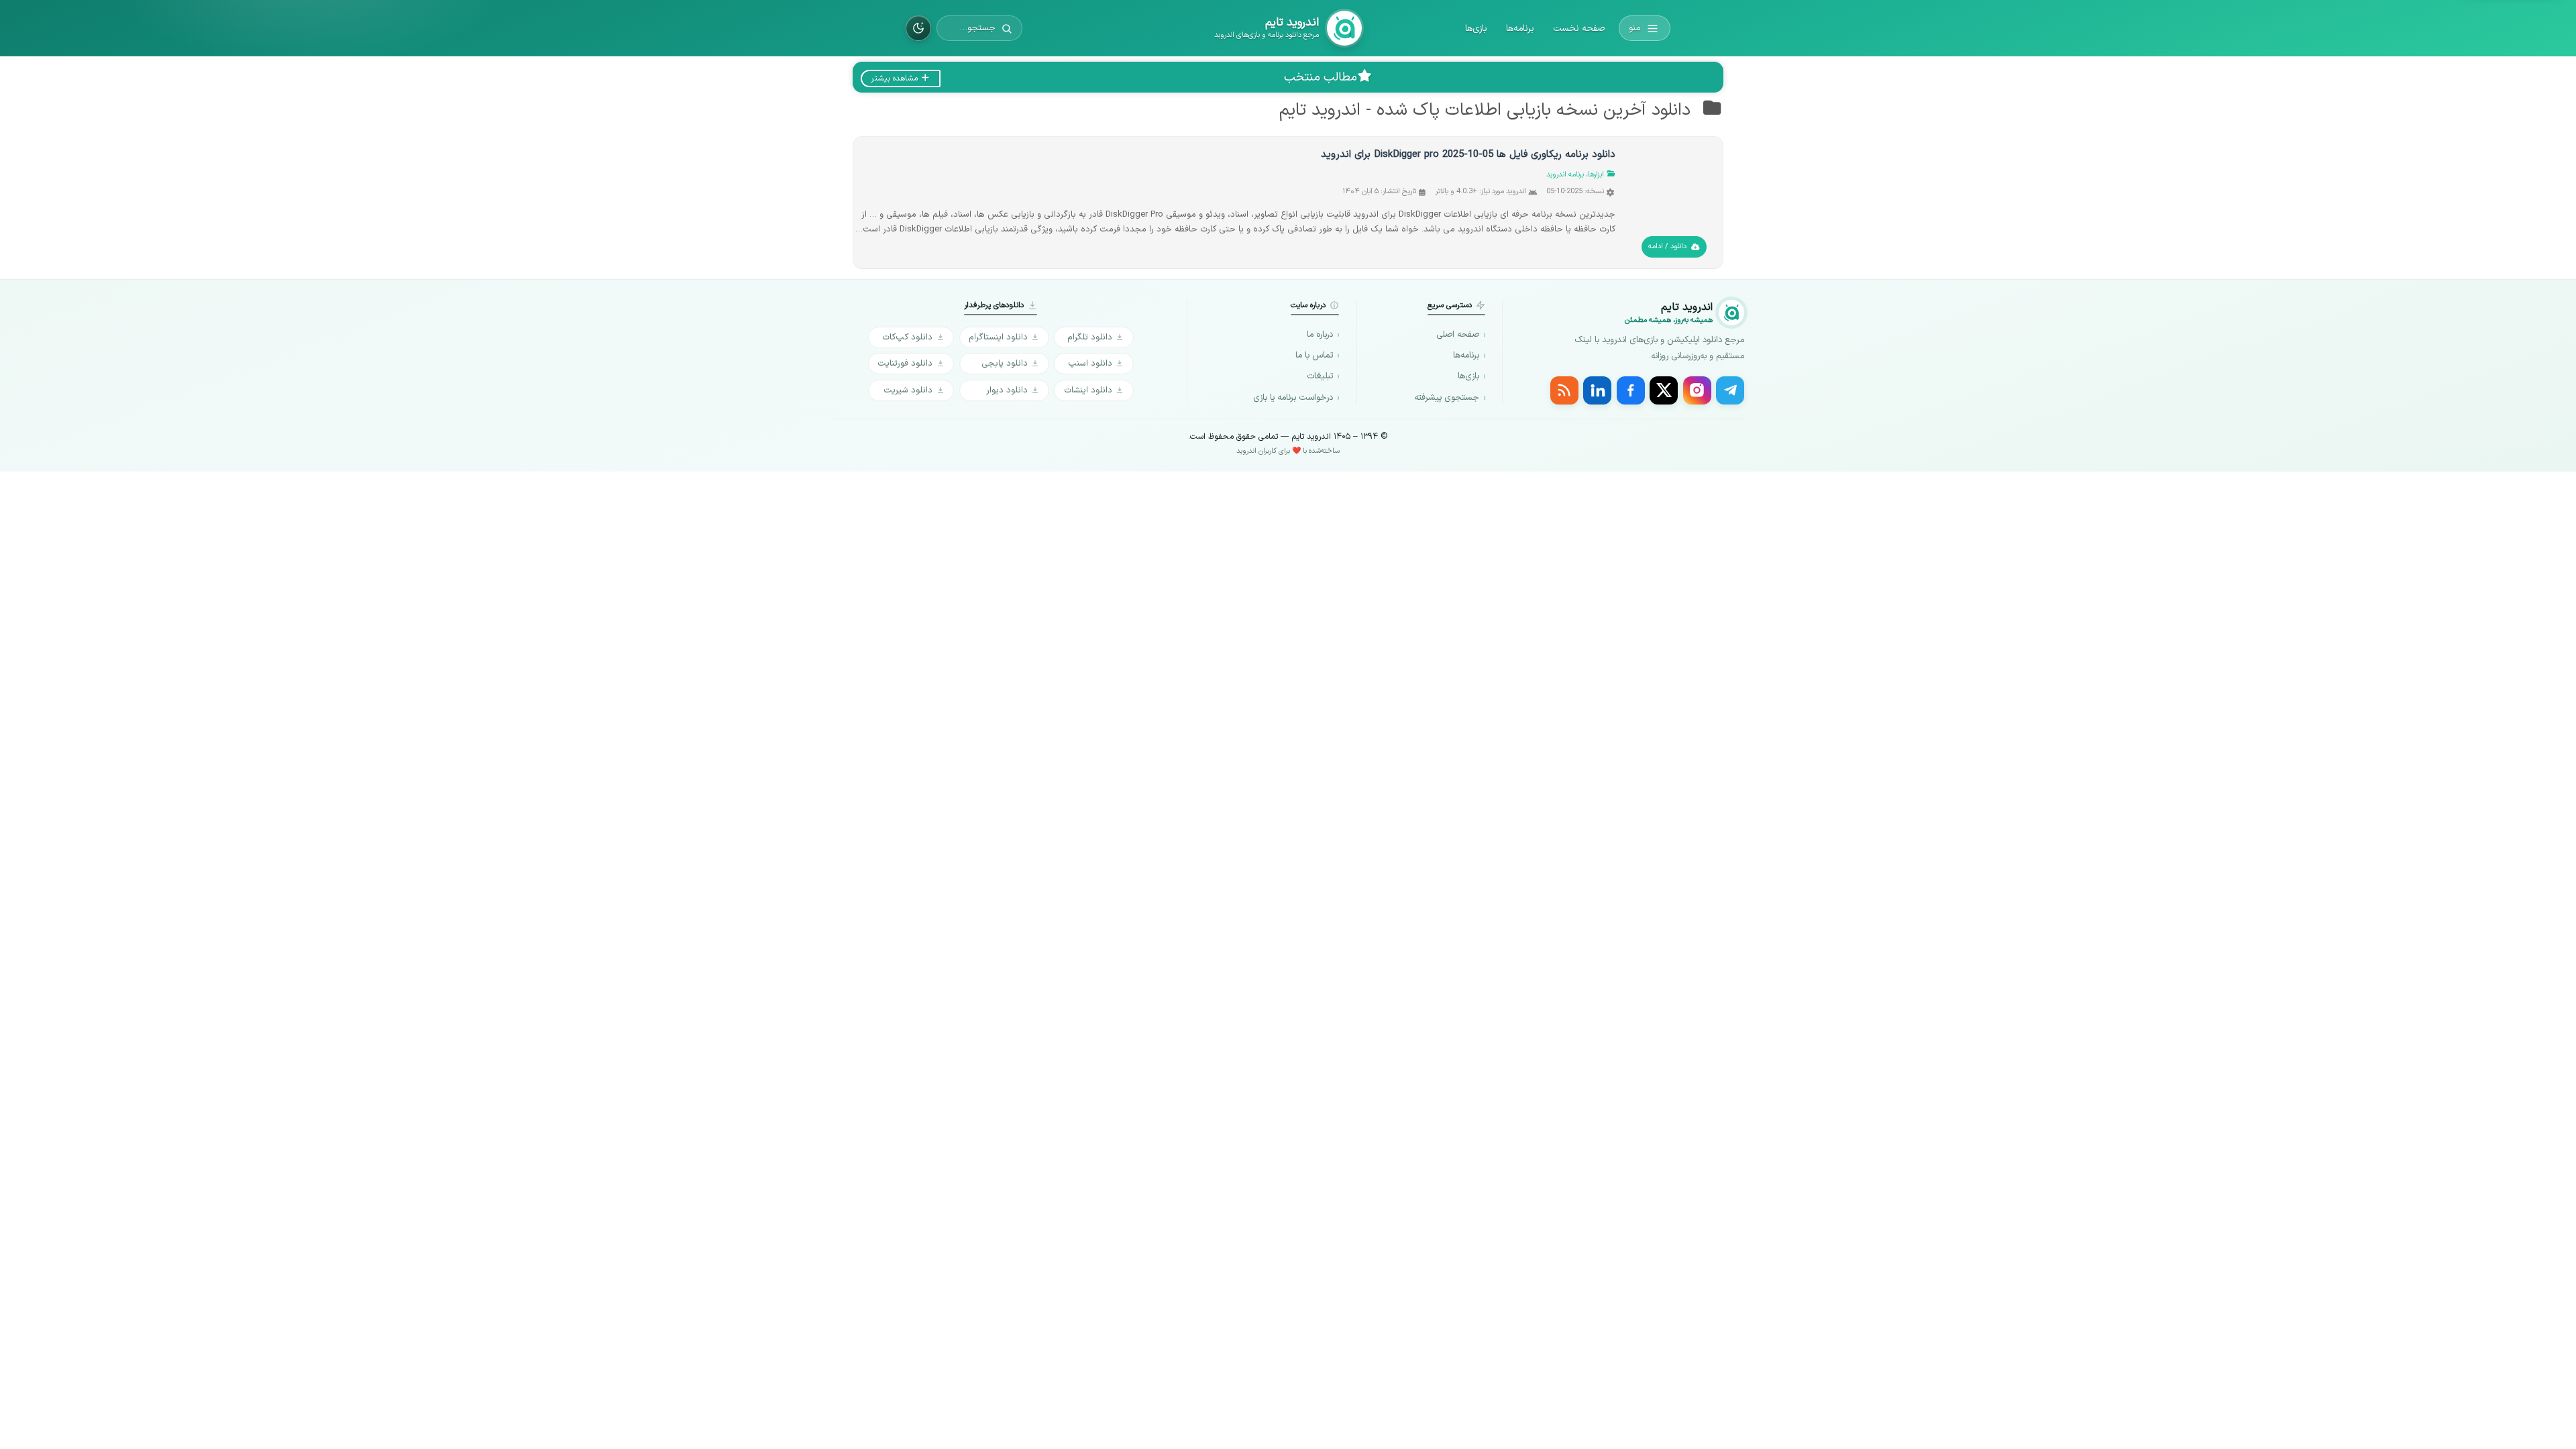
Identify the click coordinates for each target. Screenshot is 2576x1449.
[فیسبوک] (1631, 390)
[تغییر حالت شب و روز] (918, 28)
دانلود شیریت (908, 390)
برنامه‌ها (1520, 29)
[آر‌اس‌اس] (1564, 390)
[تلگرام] (1730, 390)
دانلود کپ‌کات (907, 337)
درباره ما (1320, 335)
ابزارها (1596, 175)
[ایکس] (1664, 390)
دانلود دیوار (1007, 390)
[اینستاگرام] (1697, 390)
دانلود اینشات (1088, 390)
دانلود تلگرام (1090, 337)
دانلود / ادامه (1667, 247)
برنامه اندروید (1565, 175)
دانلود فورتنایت (905, 363)
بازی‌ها (1476, 29)
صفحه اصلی (1458, 335)
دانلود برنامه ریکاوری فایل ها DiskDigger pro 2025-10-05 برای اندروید (1468, 155)
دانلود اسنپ (1090, 363)
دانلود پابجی (1005, 363)
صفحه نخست (1579, 29)
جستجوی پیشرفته (1447, 398)
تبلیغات (1320, 376)
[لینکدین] (1597, 390)
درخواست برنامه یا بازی (1293, 398)
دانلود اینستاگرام (998, 337)
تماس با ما (1314, 356)
